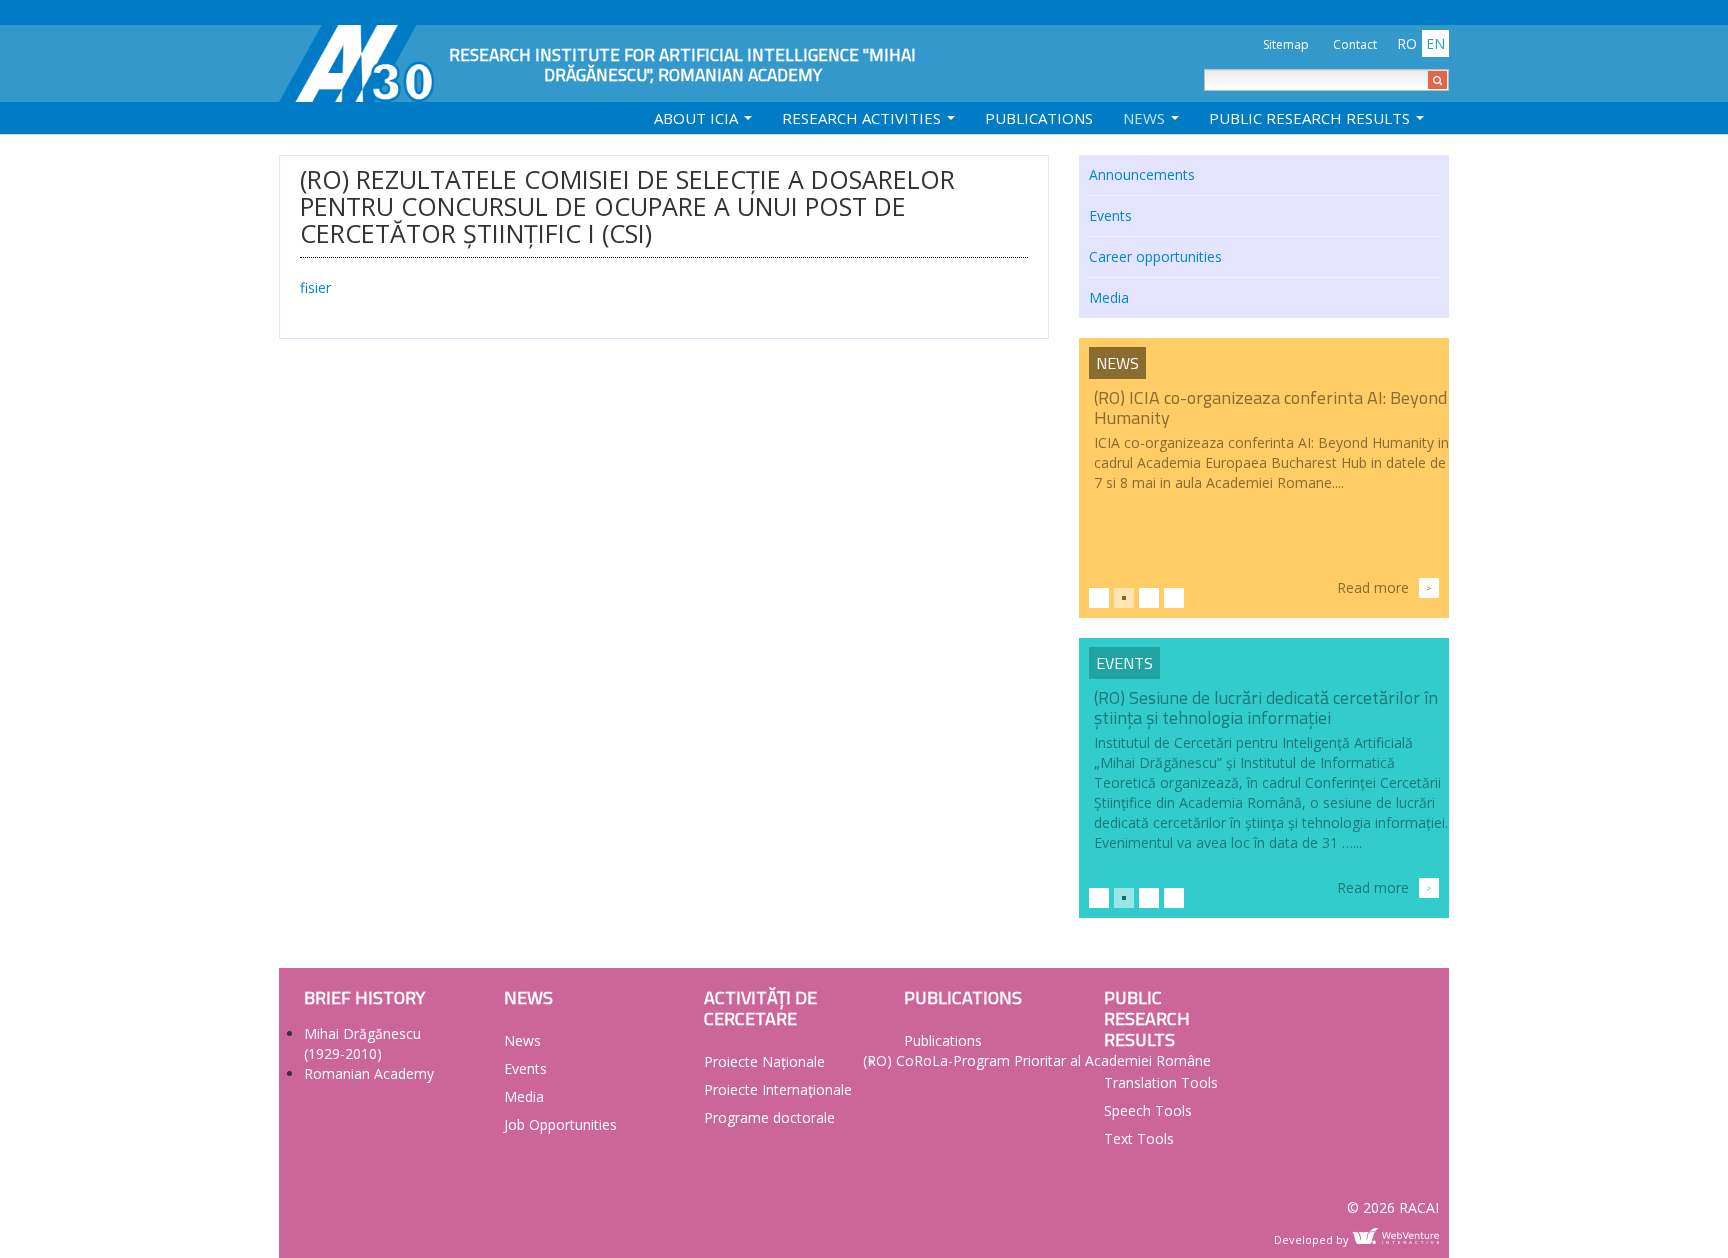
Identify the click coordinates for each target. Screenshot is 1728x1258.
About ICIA (698, 118)
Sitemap (1286, 44)
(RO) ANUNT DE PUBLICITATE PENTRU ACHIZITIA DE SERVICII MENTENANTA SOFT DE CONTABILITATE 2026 (1266, 417)
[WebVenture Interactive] (1395, 1236)
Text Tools (1139, 1138)
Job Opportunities (560, 1124)
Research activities (863, 118)
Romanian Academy (369, 1073)
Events (1110, 215)
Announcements (1142, 174)
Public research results (1147, 1018)
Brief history (364, 997)
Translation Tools (1161, 1082)
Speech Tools (1148, 1110)
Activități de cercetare (760, 1008)
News (1146, 118)
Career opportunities (1155, 256)
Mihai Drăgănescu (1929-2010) (362, 1043)
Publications (1039, 118)
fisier (315, 287)
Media (1109, 297)
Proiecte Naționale (764, 1061)
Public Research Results (1311, 118)
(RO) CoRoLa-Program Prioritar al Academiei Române (1037, 1060)
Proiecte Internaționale (778, 1089)
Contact (1355, 44)
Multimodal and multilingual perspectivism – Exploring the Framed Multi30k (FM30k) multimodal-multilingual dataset (1264, 717)
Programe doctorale (769, 1117)
